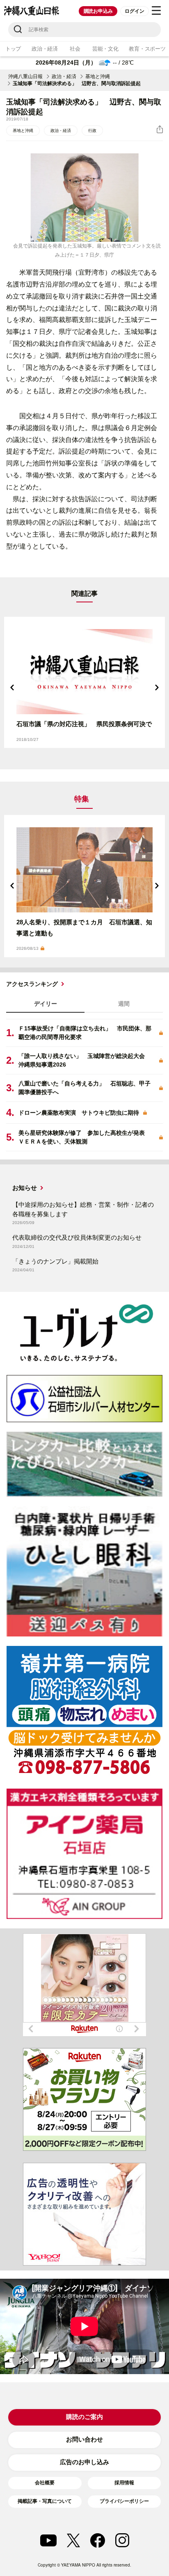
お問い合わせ (84, 2439)
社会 (75, 49)
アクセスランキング (32, 984)
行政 (92, 131)
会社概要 (45, 2483)
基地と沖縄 (98, 76)
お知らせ (25, 1188)
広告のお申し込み (84, 2462)
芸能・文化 (105, 49)
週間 (124, 1004)
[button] (12, 687)
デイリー (46, 1004)
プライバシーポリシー (124, 2501)
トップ (13, 49)
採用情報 (124, 2483)
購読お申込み (98, 11)
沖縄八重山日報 (25, 76)
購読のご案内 (84, 2417)
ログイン (134, 11)
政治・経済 (45, 49)
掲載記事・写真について (45, 2501)
